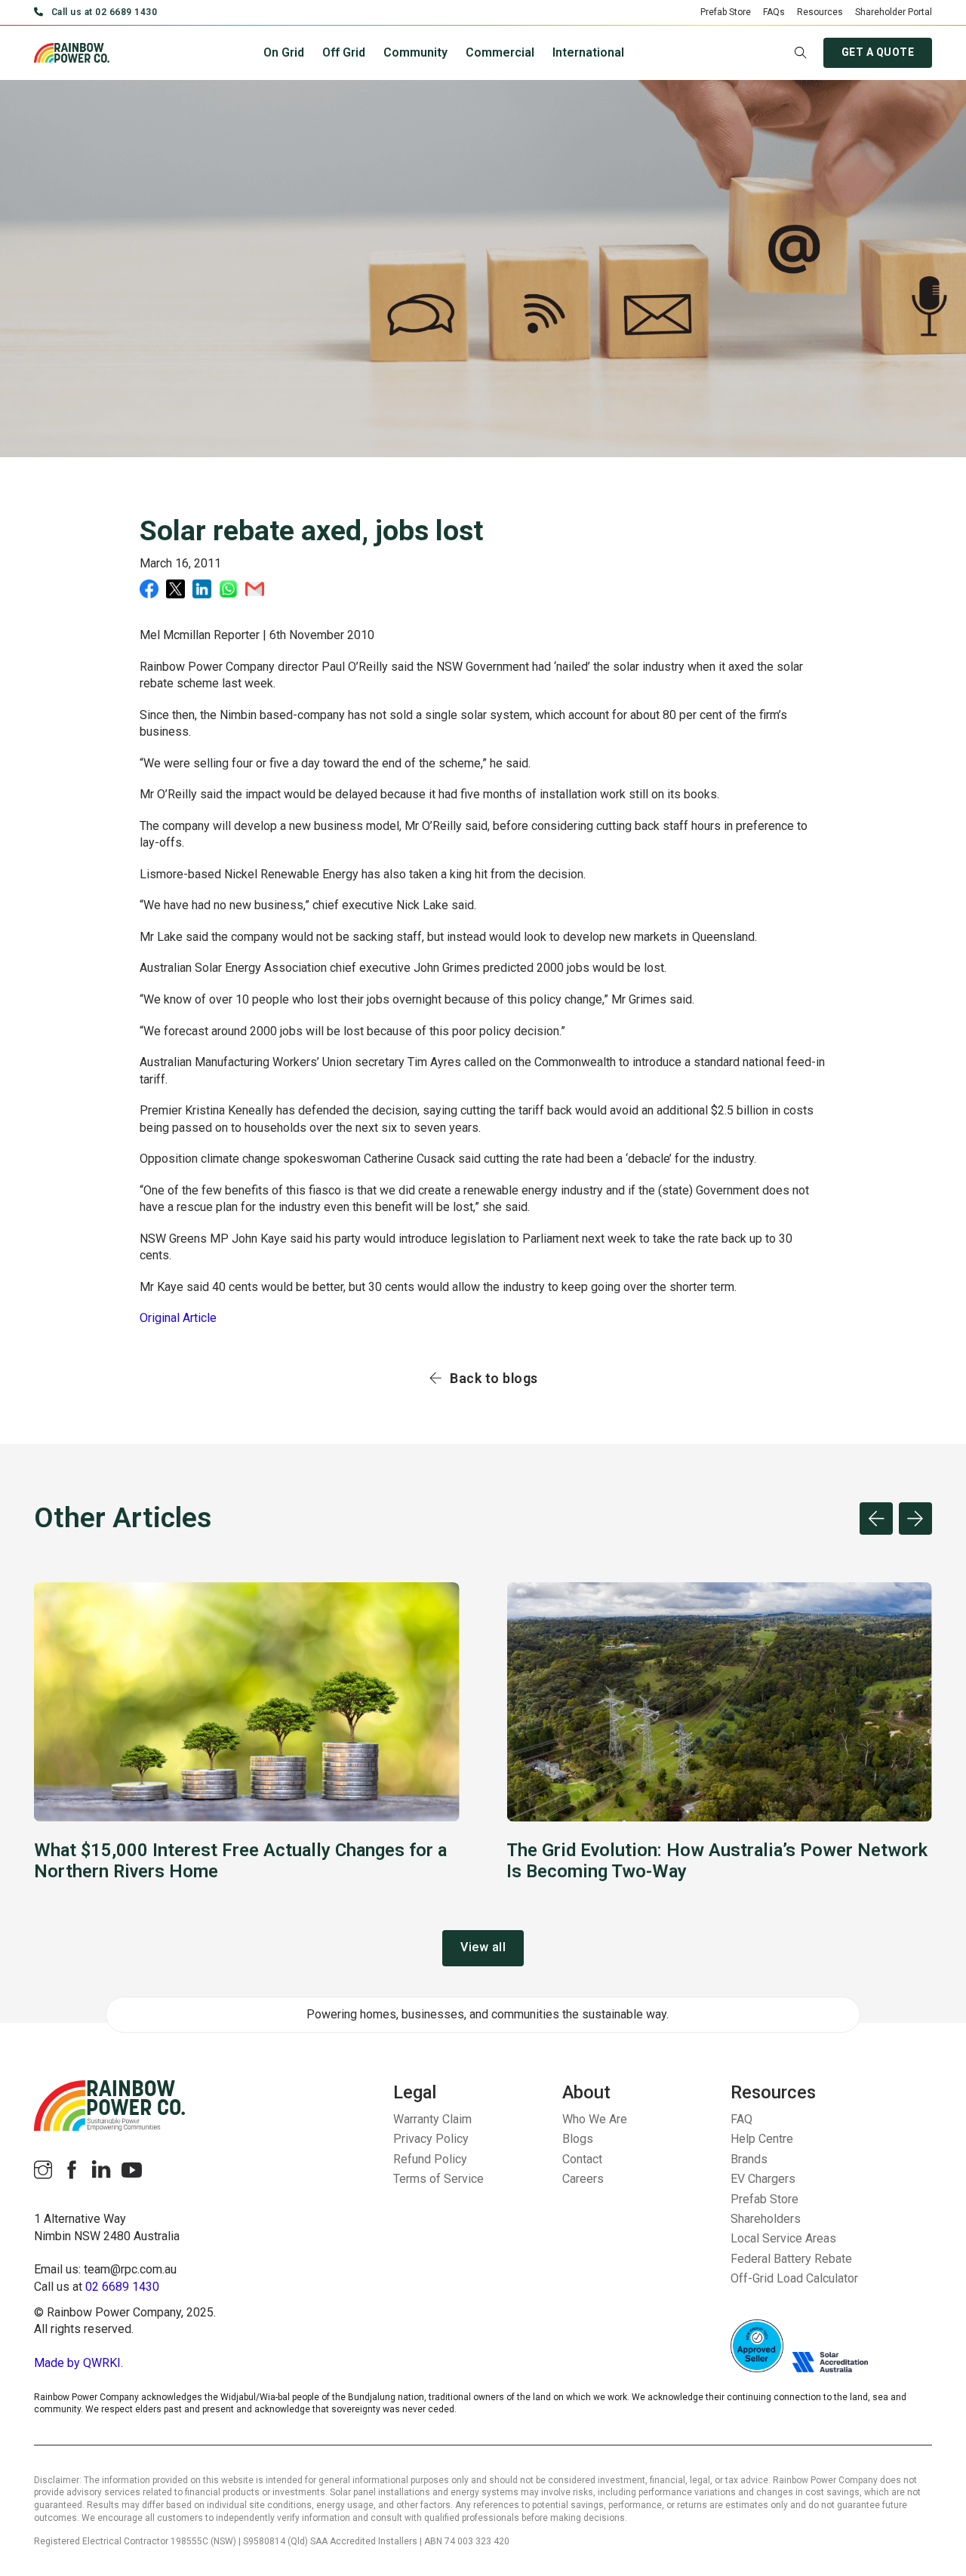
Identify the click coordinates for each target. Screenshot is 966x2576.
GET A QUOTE (878, 52)
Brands (749, 2159)
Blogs (578, 2139)
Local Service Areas (783, 2238)
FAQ (741, 2119)
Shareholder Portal (894, 12)
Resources (820, 12)
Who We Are (595, 2119)
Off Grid (344, 52)
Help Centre (762, 2139)
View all (483, 1947)
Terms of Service (438, 2179)
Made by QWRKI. (78, 2363)
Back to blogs (494, 1378)
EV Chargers (763, 2179)
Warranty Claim (432, 2119)
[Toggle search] (801, 53)
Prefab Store (726, 12)
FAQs (774, 12)
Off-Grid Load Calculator (794, 2278)
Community (415, 52)
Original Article (178, 1318)
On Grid (284, 52)
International (588, 52)
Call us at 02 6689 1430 (104, 12)
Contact (582, 2159)
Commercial (500, 52)
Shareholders (766, 2219)
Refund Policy (430, 2159)
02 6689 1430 (122, 2287)
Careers (583, 2179)
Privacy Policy (431, 2139)
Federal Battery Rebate (791, 2259)
